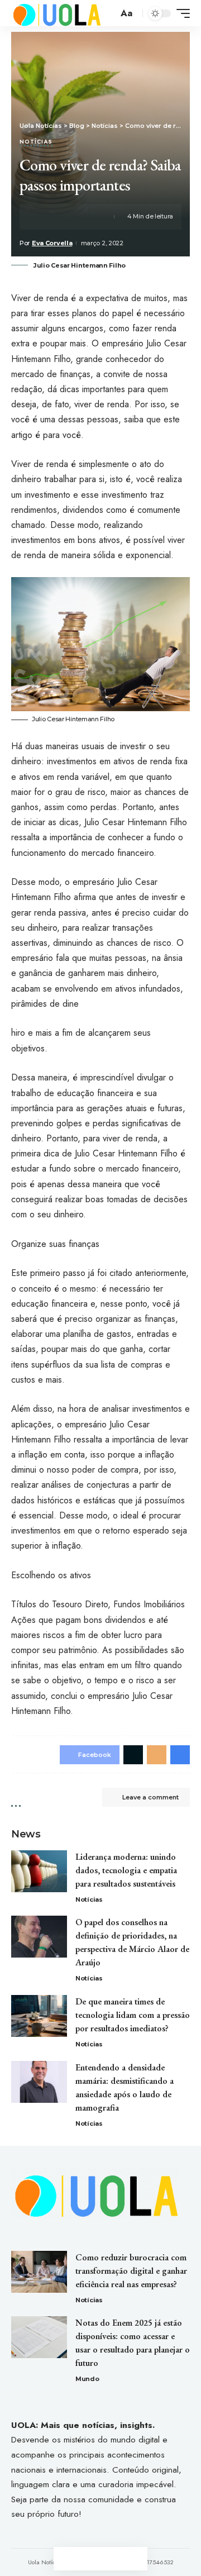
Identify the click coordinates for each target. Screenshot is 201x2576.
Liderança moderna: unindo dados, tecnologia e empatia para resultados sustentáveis (126, 1870)
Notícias (36, 142)
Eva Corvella (52, 243)
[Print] (97, 217)
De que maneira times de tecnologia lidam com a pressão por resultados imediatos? (133, 2015)
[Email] (80, 217)
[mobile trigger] (180, 13)
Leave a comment (150, 1797)
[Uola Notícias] (56, 13)
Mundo (87, 2379)
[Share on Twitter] (63, 217)
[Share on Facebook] (45, 217)
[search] (108, 13)
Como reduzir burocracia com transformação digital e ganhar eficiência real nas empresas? (131, 2271)
